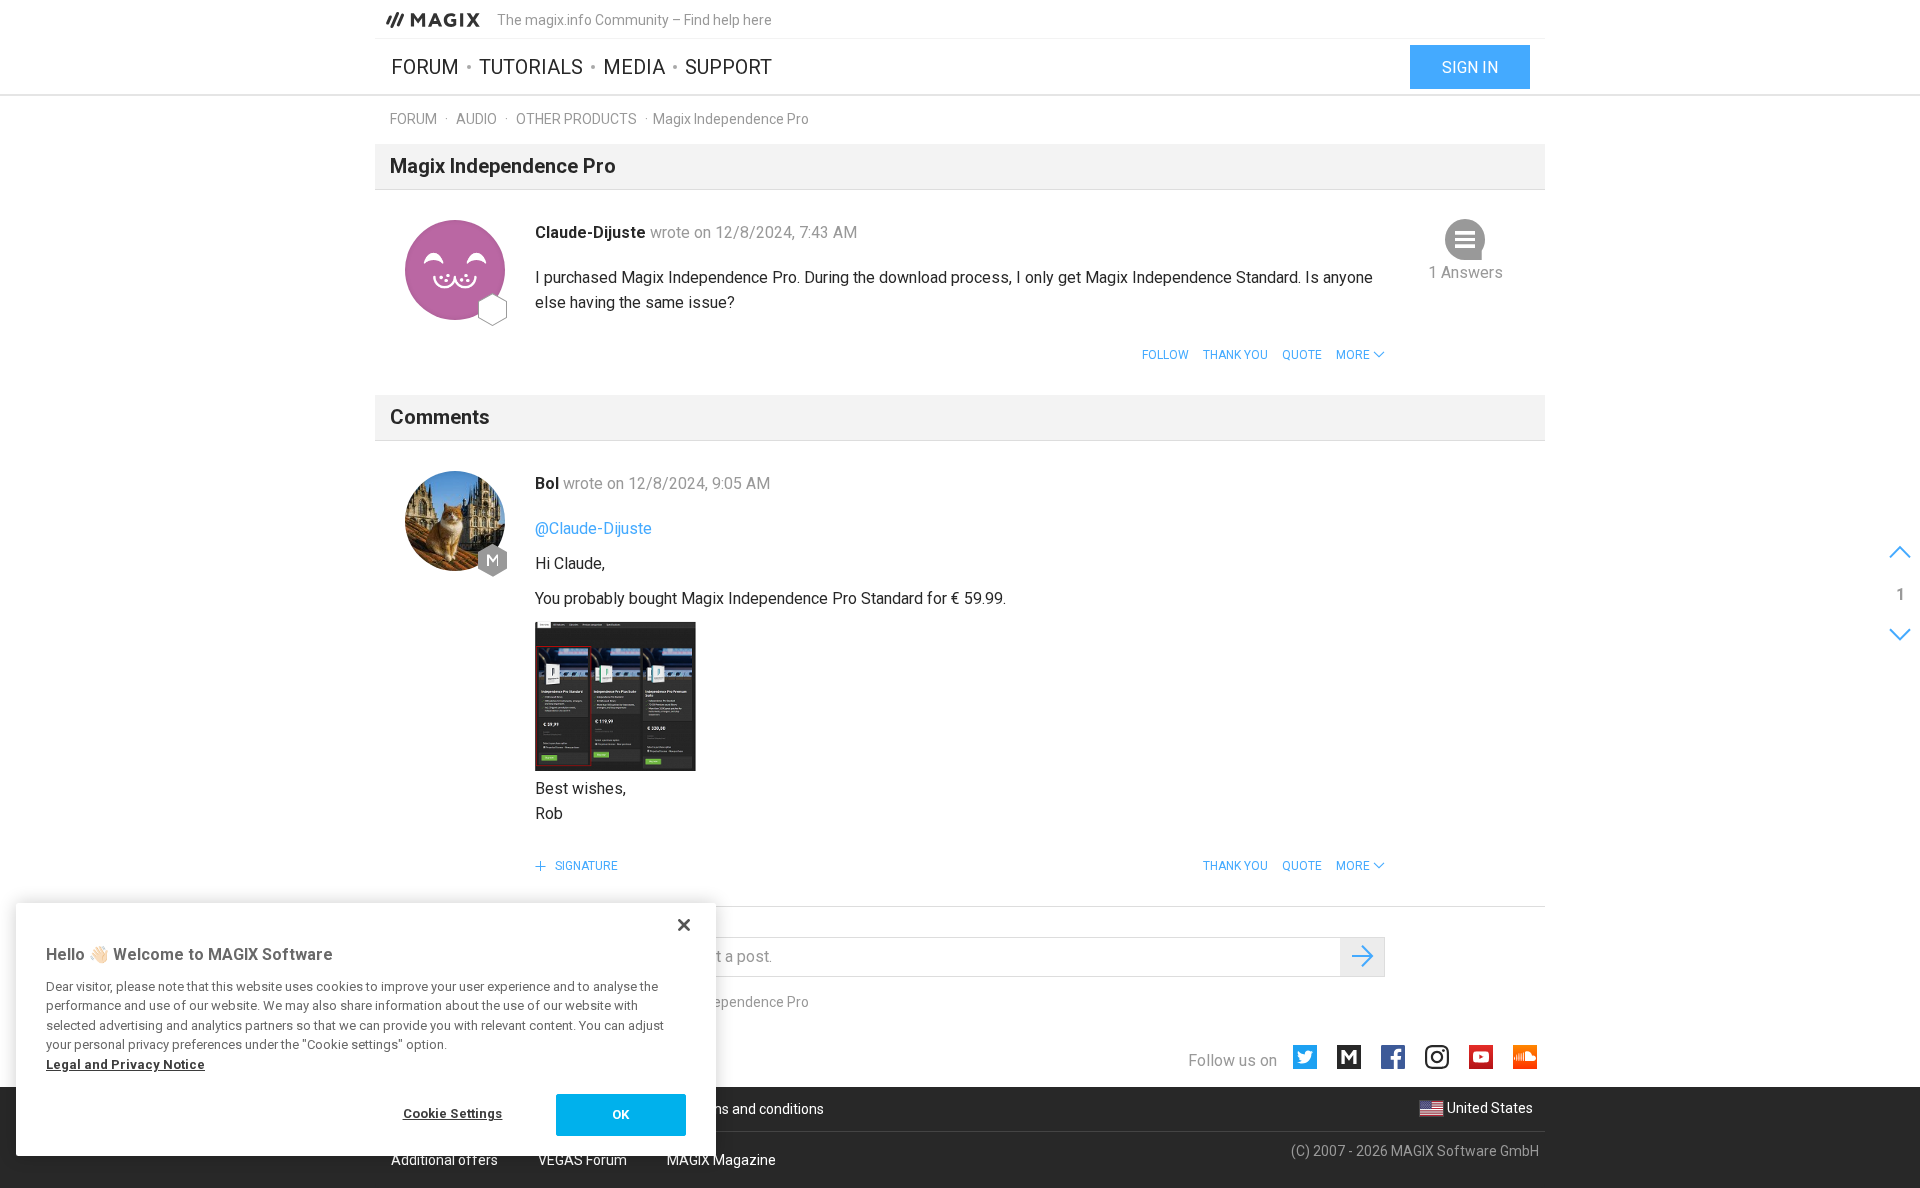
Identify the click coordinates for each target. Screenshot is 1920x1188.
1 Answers (1465, 272)
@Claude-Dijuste (593, 528)
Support (728, 67)
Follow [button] (1165, 355)
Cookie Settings (453, 1113)
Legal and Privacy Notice (125, 1064)
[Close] (684, 925)
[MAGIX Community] (434, 19)
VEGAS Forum (582, 1160)
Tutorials (531, 67)
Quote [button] (1302, 355)
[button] (1360, 355)
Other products (576, 119)
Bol (549, 483)
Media (634, 67)
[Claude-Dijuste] (455, 270)
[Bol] (455, 521)
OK (620, 1114)
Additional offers (444, 1160)
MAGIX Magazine (721, 1160)
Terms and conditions (756, 1109)
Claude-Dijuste (592, 232)
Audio (476, 119)
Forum (425, 67)
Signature (585, 866)
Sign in (1470, 67)
